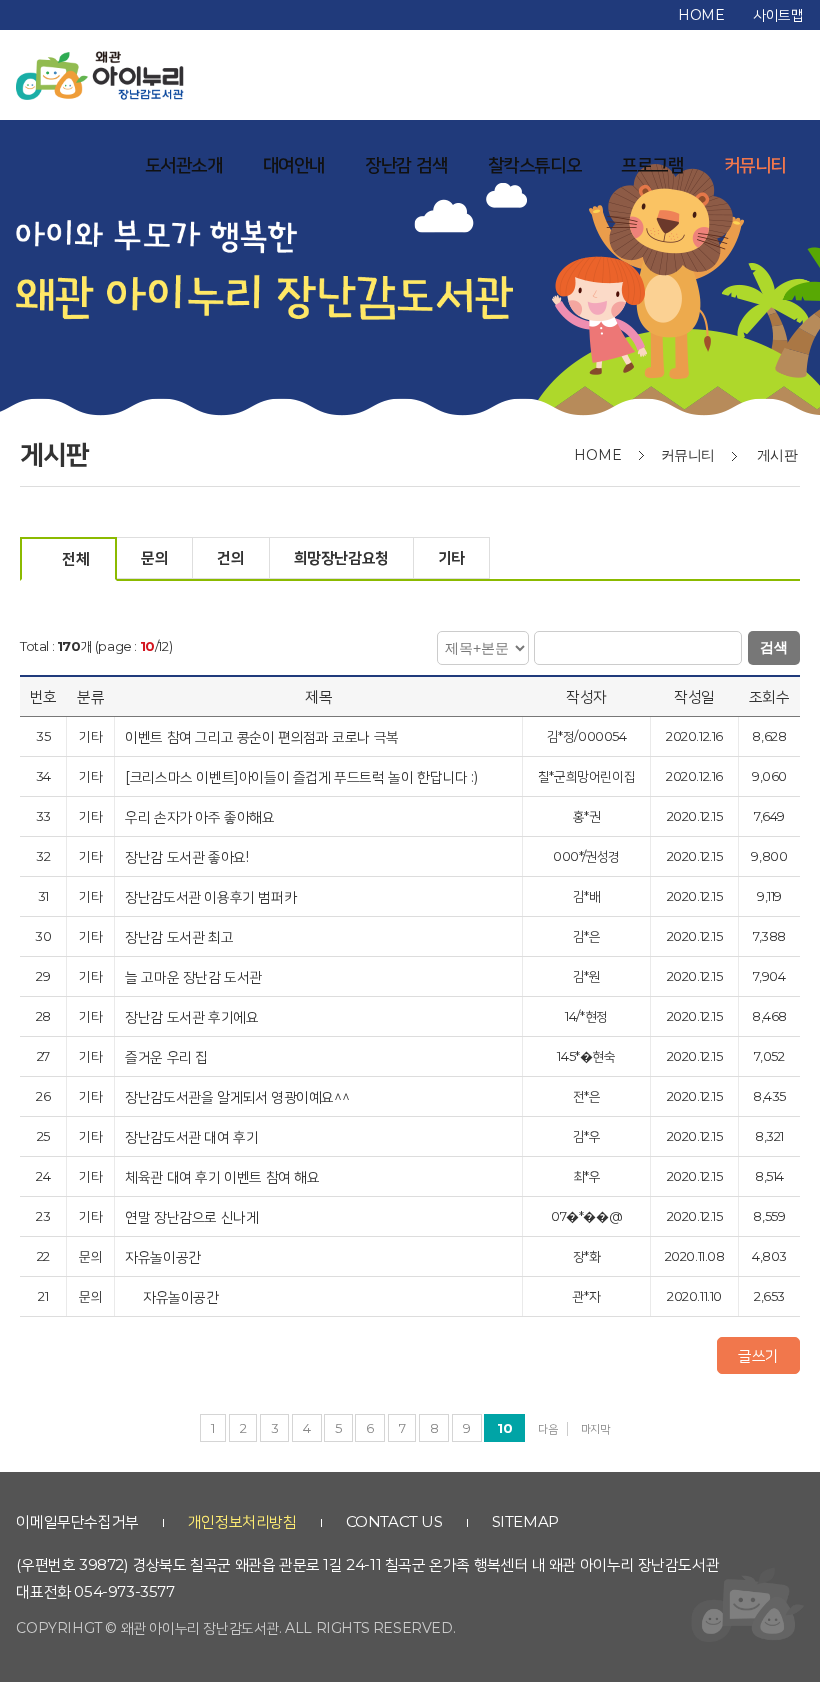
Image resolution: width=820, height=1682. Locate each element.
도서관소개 (184, 165)
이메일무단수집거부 (77, 1521)
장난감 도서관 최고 (181, 936)
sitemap (525, 1521)
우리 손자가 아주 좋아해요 (201, 816)
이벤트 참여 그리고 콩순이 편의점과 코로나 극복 (263, 736)
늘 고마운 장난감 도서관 (195, 976)
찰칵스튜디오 (535, 165)
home (701, 15)
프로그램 (652, 165)
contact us (394, 1521)
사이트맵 (778, 15)
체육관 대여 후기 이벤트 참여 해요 (224, 1176)
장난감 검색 (406, 165)
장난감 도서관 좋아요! (188, 856)
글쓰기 (758, 1355)
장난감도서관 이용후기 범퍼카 (212, 896)
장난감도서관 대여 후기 (193, 1136)
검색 (774, 647)
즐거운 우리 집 (168, 1056)
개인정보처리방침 (242, 1521)
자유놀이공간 (164, 1256)
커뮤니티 (755, 165)
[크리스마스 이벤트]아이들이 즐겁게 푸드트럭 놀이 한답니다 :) (303, 776)
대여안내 (294, 165)
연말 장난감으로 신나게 (193, 1216)
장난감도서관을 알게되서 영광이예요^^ (239, 1096)
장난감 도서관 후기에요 (193, 1016)
